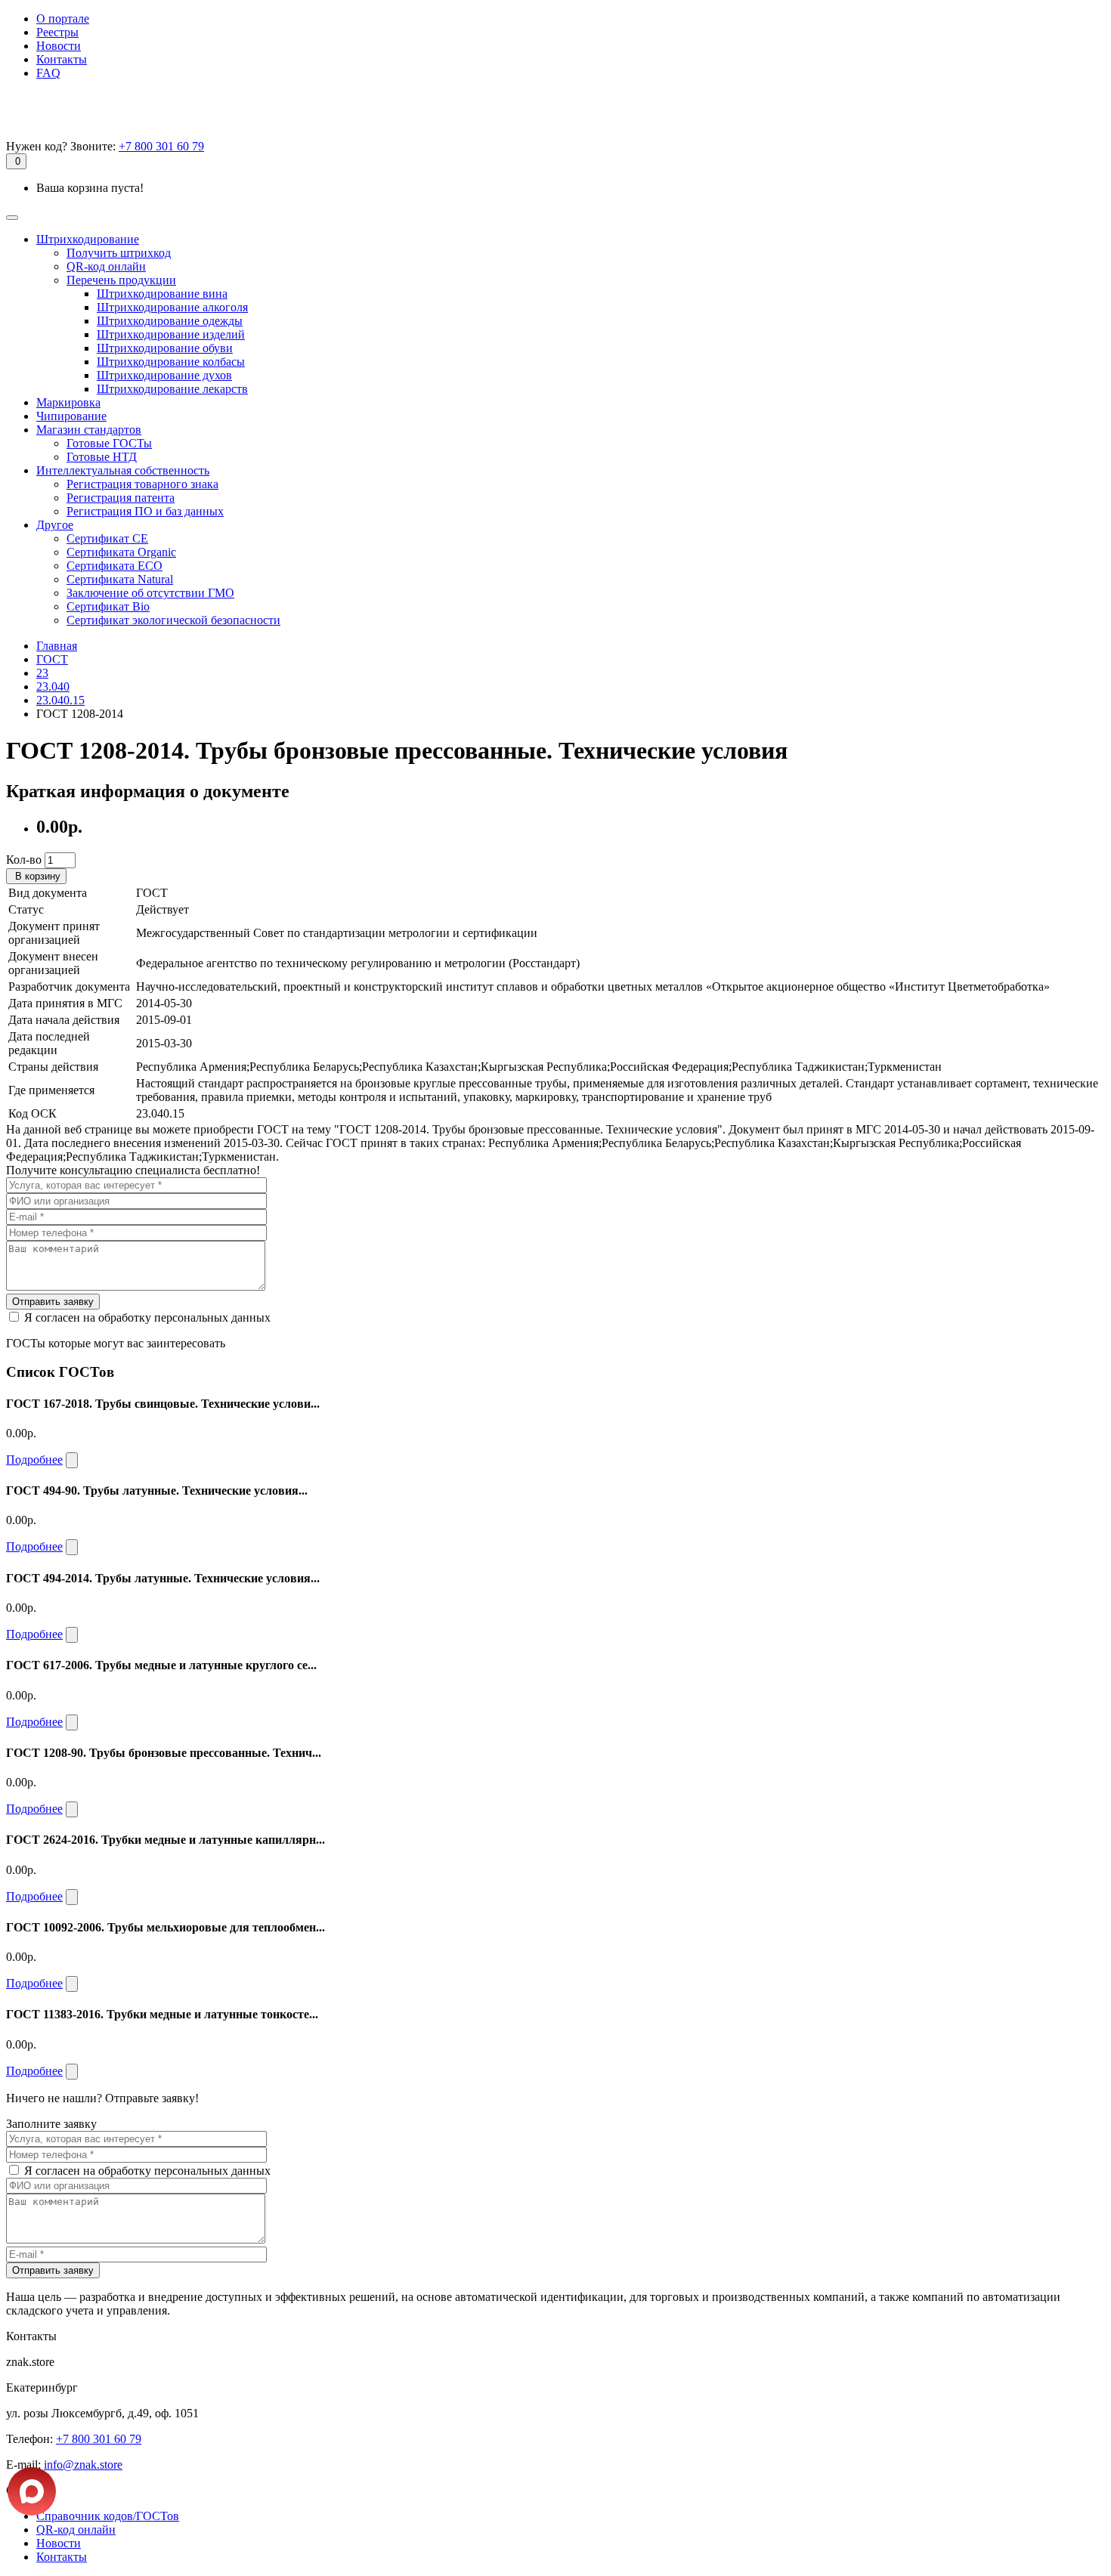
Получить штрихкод (119, 253)
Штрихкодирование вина (162, 294)
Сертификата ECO (115, 566)
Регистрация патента (121, 498)
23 (42, 673)
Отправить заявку (53, 1302)
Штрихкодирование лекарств (172, 389)
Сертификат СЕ (107, 538)
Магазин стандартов (89, 430)
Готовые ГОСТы (109, 443)
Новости (59, 46)
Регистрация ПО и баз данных (145, 511)
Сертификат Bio (108, 606)
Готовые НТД (102, 457)
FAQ (48, 73)
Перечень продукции (121, 280)
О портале (63, 19)
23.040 (53, 687)
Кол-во (24, 860)
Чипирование (71, 416)
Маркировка (68, 402)
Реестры (57, 32)
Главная (57, 646)
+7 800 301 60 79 (161, 146)
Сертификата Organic (121, 552)
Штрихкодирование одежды (170, 321)
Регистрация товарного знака (142, 484)
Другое (55, 525)
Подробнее (34, 1460)
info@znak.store (83, 2465)
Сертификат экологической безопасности (173, 620)
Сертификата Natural (120, 579)
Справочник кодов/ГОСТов (108, 2516)
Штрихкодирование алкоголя (172, 307)
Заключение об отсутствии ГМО (150, 593)
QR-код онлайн (106, 266)
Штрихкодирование (88, 239)
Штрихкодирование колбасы (171, 362)
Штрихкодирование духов (164, 375)
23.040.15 (60, 700)
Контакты (62, 59)
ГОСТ (52, 659)
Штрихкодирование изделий (171, 334)
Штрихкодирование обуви (165, 348)
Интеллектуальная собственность (123, 470)
